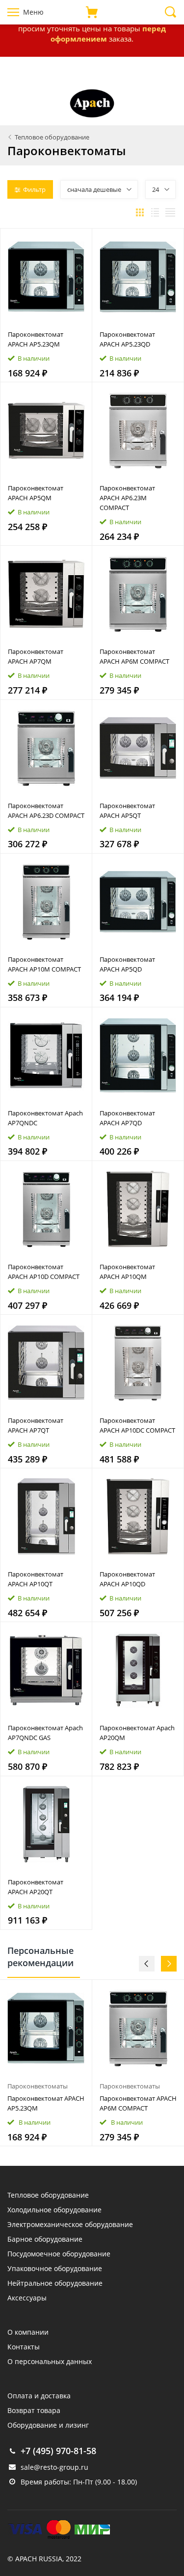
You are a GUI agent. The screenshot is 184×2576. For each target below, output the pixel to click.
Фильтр (34, 189)
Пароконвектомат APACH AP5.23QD (127, 339)
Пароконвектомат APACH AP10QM (127, 1272)
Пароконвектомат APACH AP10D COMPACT (44, 1272)
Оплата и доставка (39, 2396)
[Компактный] (170, 212)
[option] (46, 2063)
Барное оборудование (45, 2239)
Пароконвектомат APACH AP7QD (127, 1118)
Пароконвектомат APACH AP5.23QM (36, 339)
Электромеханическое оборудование (70, 2224)
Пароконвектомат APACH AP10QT (36, 1579)
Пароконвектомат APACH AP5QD (127, 964)
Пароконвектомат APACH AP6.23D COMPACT (46, 811)
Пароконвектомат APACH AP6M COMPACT (134, 656)
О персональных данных (50, 2361)
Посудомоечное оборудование (59, 2254)
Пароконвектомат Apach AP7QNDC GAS (45, 1733)
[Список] (155, 212)
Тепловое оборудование (48, 2195)
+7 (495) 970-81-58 (58, 2451)
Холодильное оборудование (54, 2210)
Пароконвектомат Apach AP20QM (137, 1733)
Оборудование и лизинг (48, 2425)
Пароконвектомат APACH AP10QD (127, 1579)
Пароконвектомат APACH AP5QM (36, 493)
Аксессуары (27, 2298)
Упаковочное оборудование (55, 2268)
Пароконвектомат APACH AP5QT (127, 811)
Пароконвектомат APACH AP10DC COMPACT (137, 1425)
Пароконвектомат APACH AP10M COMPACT (44, 964)
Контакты (24, 2347)
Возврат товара (34, 2410)
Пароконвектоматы (38, 2086)
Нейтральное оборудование (55, 2283)
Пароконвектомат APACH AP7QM (36, 656)
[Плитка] (140, 212)
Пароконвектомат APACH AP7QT (36, 1425)
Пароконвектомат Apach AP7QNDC (45, 1118)
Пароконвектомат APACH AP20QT (36, 1887)
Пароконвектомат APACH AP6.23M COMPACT (127, 498)
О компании (28, 2332)
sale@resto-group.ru (54, 2467)
